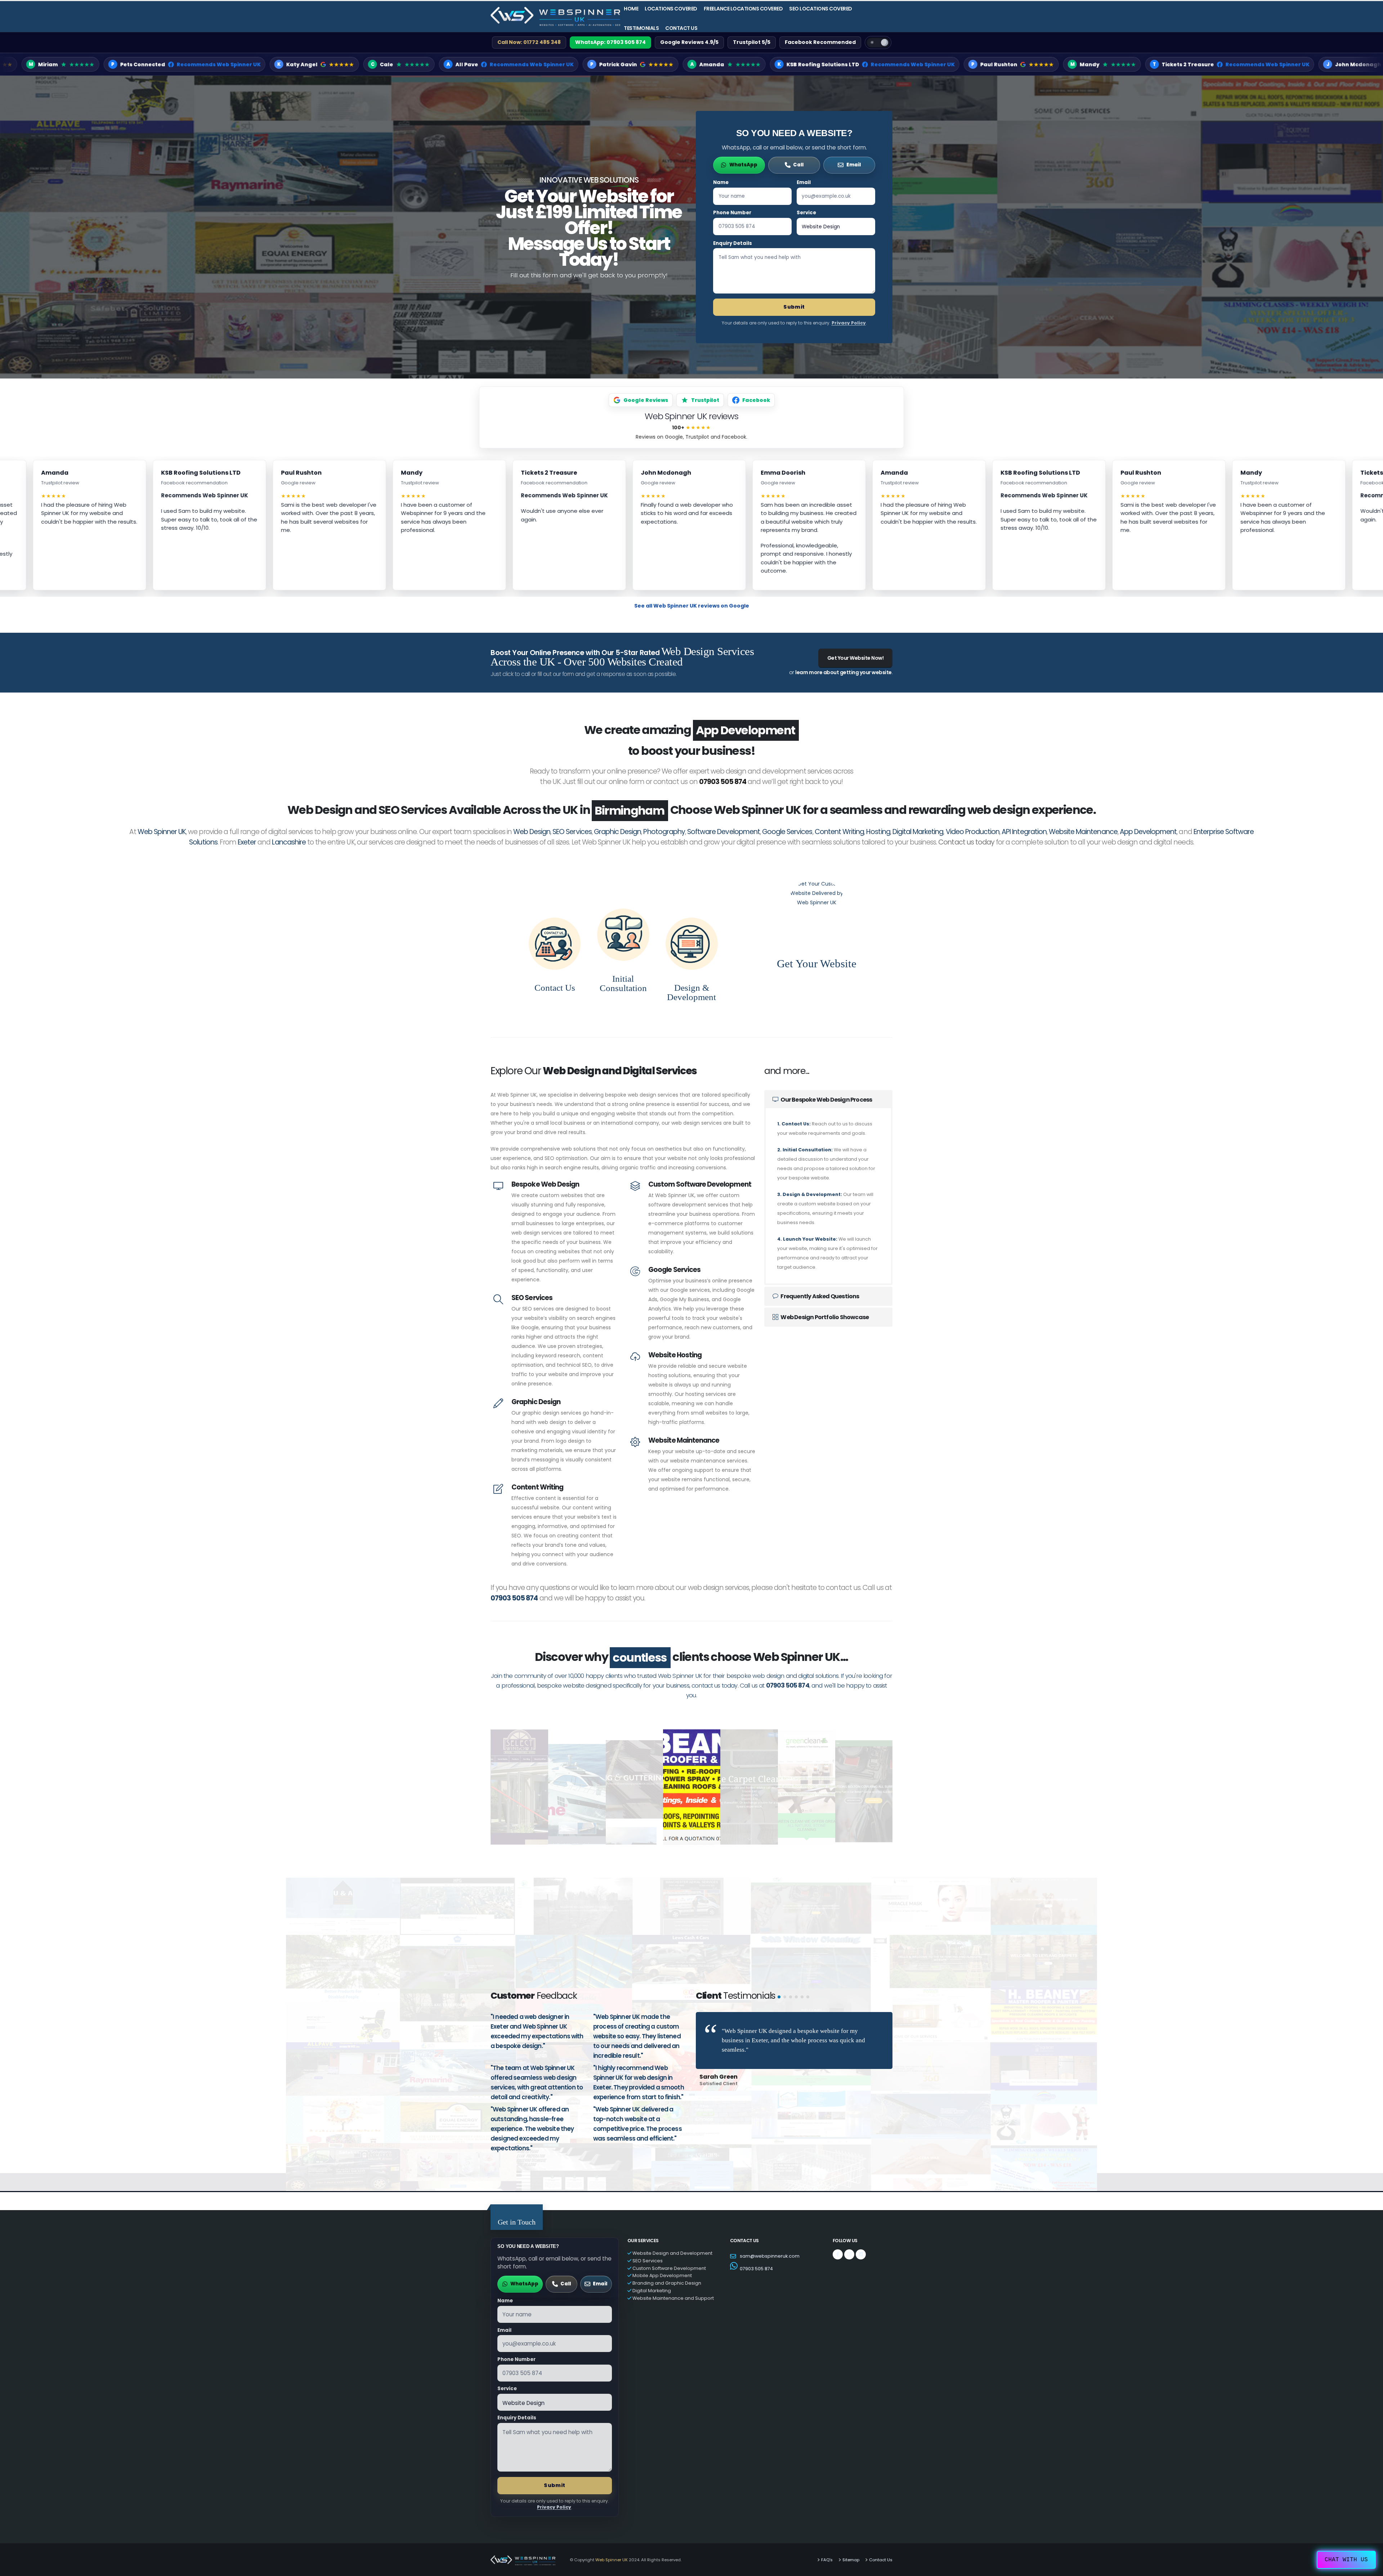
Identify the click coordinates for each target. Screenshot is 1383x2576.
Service (806, 213)
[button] (779, 1977)
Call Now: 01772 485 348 (529, 42)
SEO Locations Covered (821, 9)
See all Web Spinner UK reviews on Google (692, 606)
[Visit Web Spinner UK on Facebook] (838, 2235)
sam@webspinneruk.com (770, 2236)
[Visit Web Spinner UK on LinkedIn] (861, 2235)
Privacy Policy (849, 323)
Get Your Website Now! (856, 658)
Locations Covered (671, 9)
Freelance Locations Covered (743, 9)
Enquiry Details (733, 243)
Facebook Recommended (820, 42)
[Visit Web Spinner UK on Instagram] (849, 2235)
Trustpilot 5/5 (752, 42)
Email (804, 182)
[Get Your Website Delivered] (816, 890)
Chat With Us (1346, 2560)
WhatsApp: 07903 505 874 (610, 42)
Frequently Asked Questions (819, 1276)
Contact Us (681, 28)
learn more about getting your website (843, 672)
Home (631, 9)
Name (721, 182)
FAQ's (827, 2540)
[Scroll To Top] (1370, 2568)
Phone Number (732, 213)
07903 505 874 (723, 762)
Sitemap (851, 2540)
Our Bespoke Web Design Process (826, 1080)
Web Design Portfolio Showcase (824, 1297)
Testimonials (641, 28)
